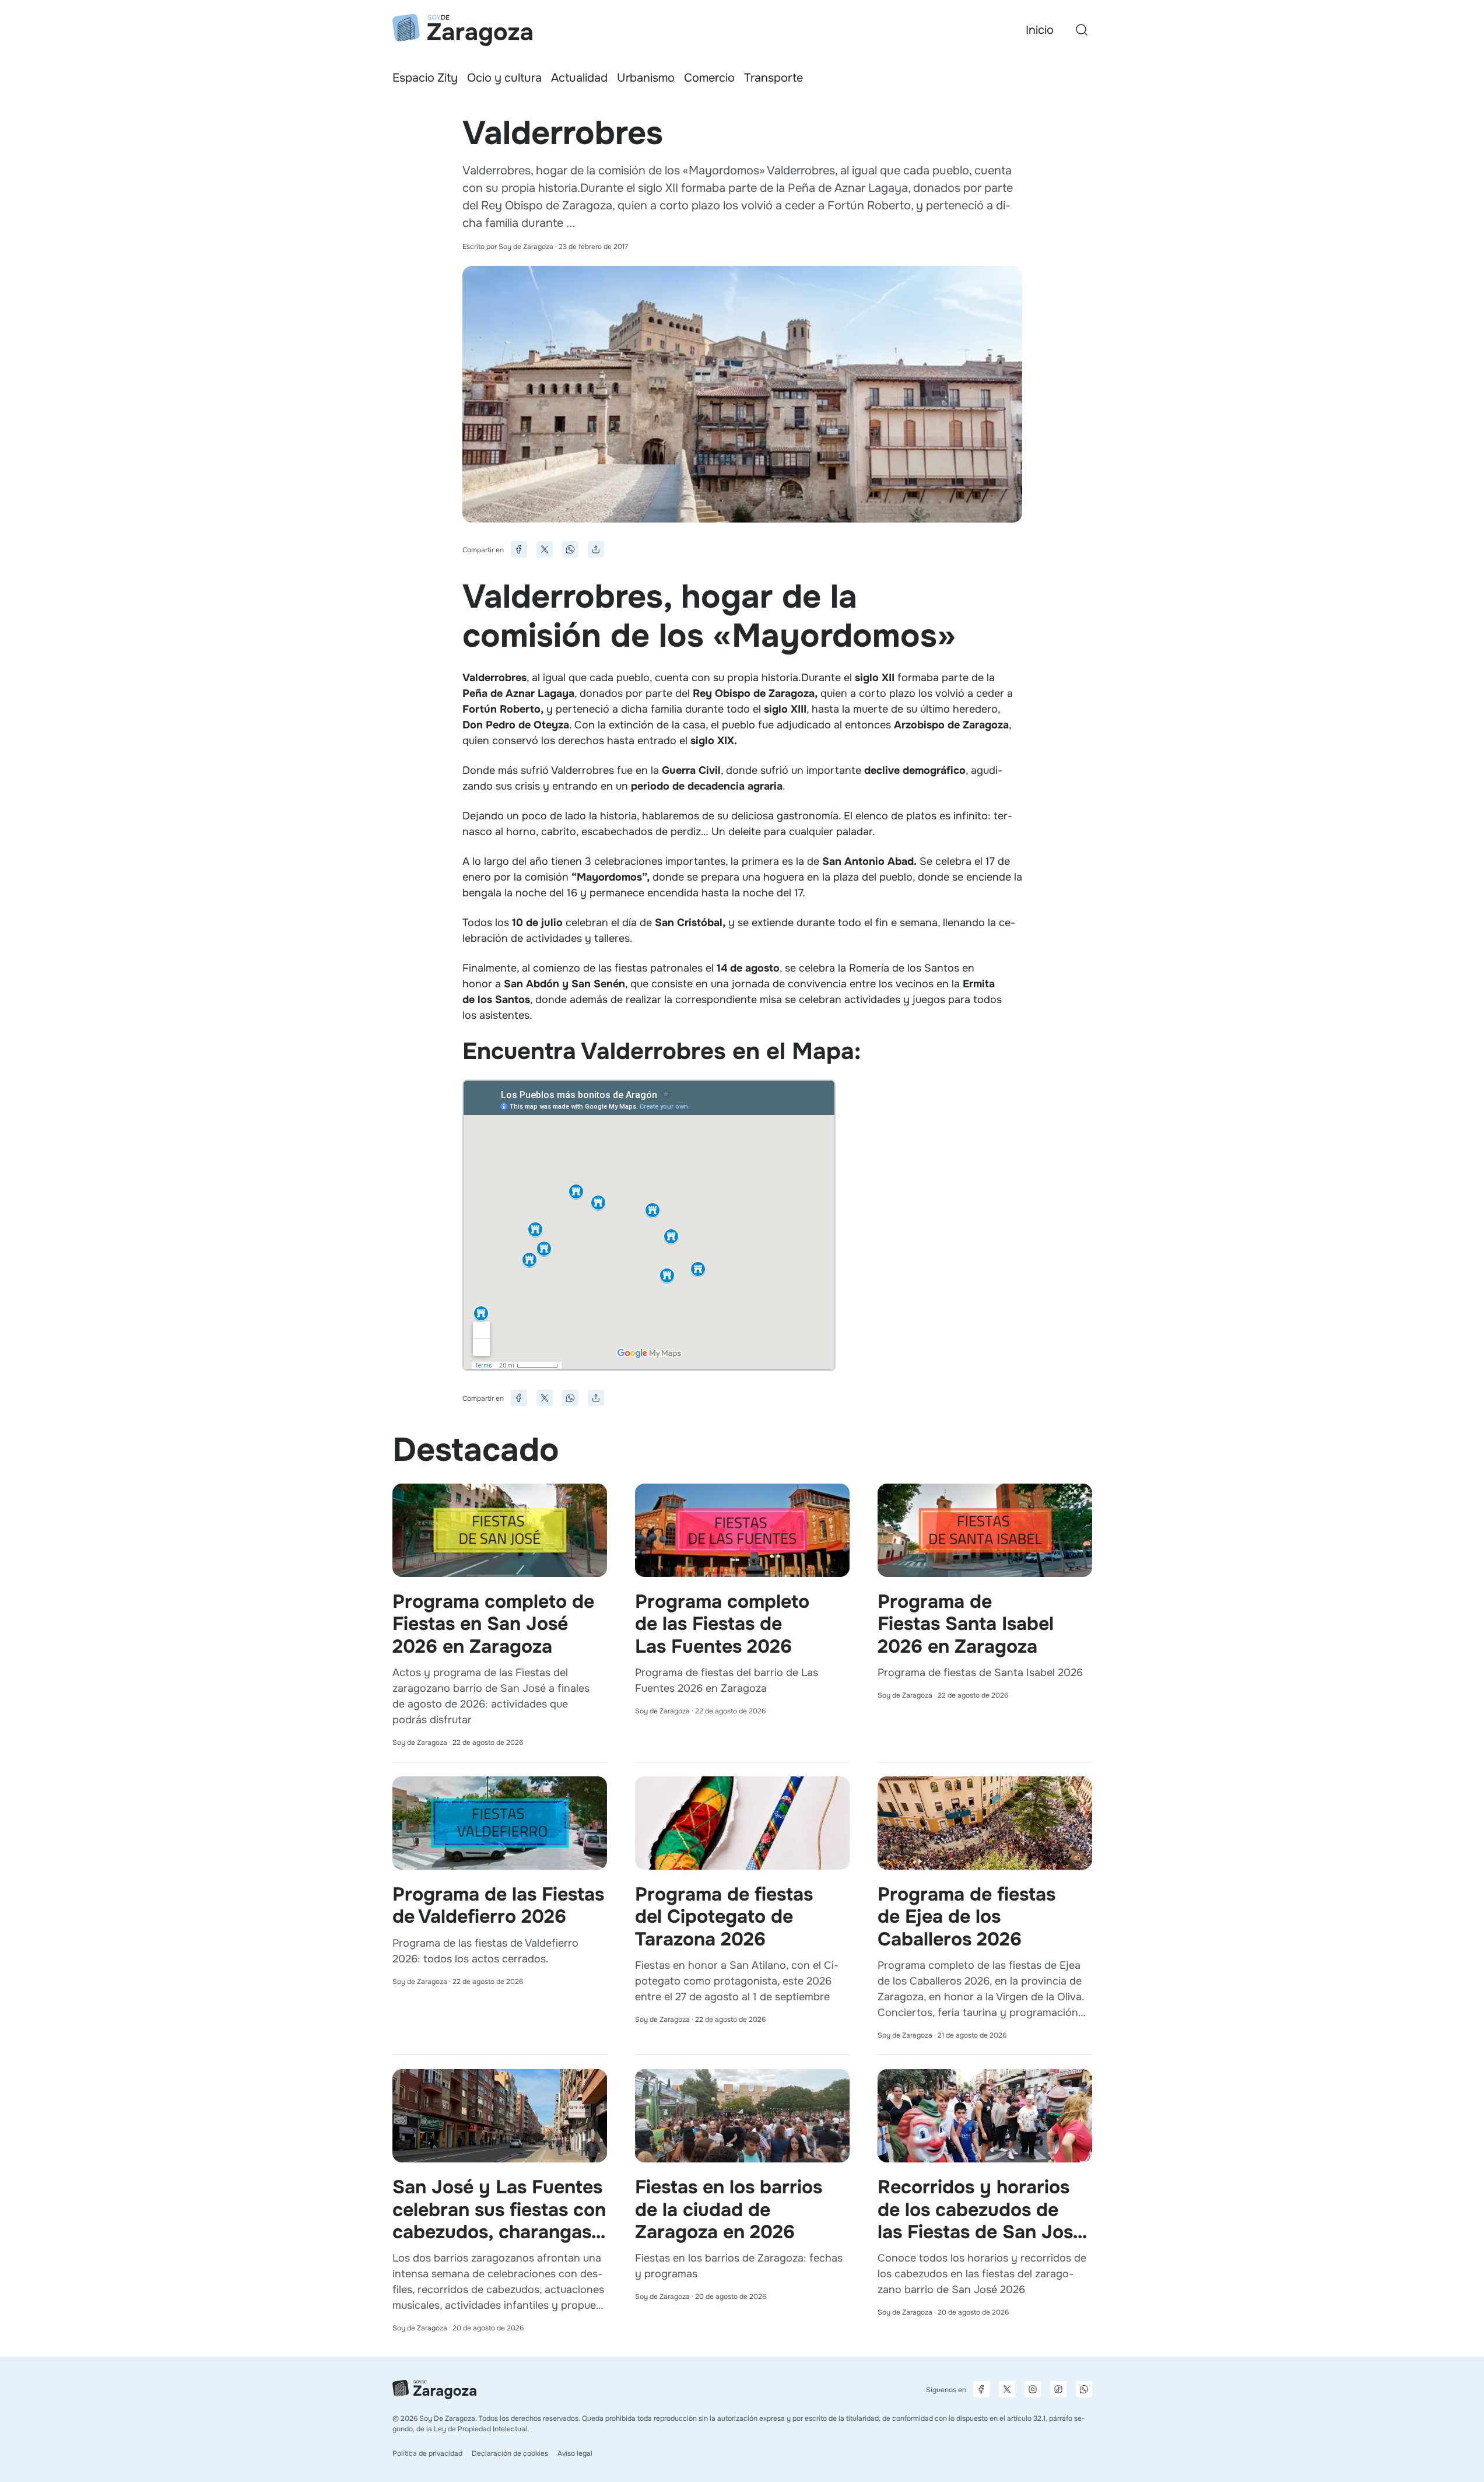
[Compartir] (596, 549)
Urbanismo (646, 78)
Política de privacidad (427, 2453)
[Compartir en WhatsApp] (570, 549)
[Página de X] (1007, 2389)
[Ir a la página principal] (462, 30)
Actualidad (579, 78)
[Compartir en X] (545, 549)
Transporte (773, 78)
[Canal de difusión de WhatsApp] (1084, 2389)
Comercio (709, 78)
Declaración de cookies (510, 2453)
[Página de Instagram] (1033, 2389)
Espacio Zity (425, 78)
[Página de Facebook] (981, 2389)
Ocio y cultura (504, 78)
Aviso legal (575, 2453)
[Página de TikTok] (1058, 2389)
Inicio (1040, 30)
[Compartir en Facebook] (519, 549)
